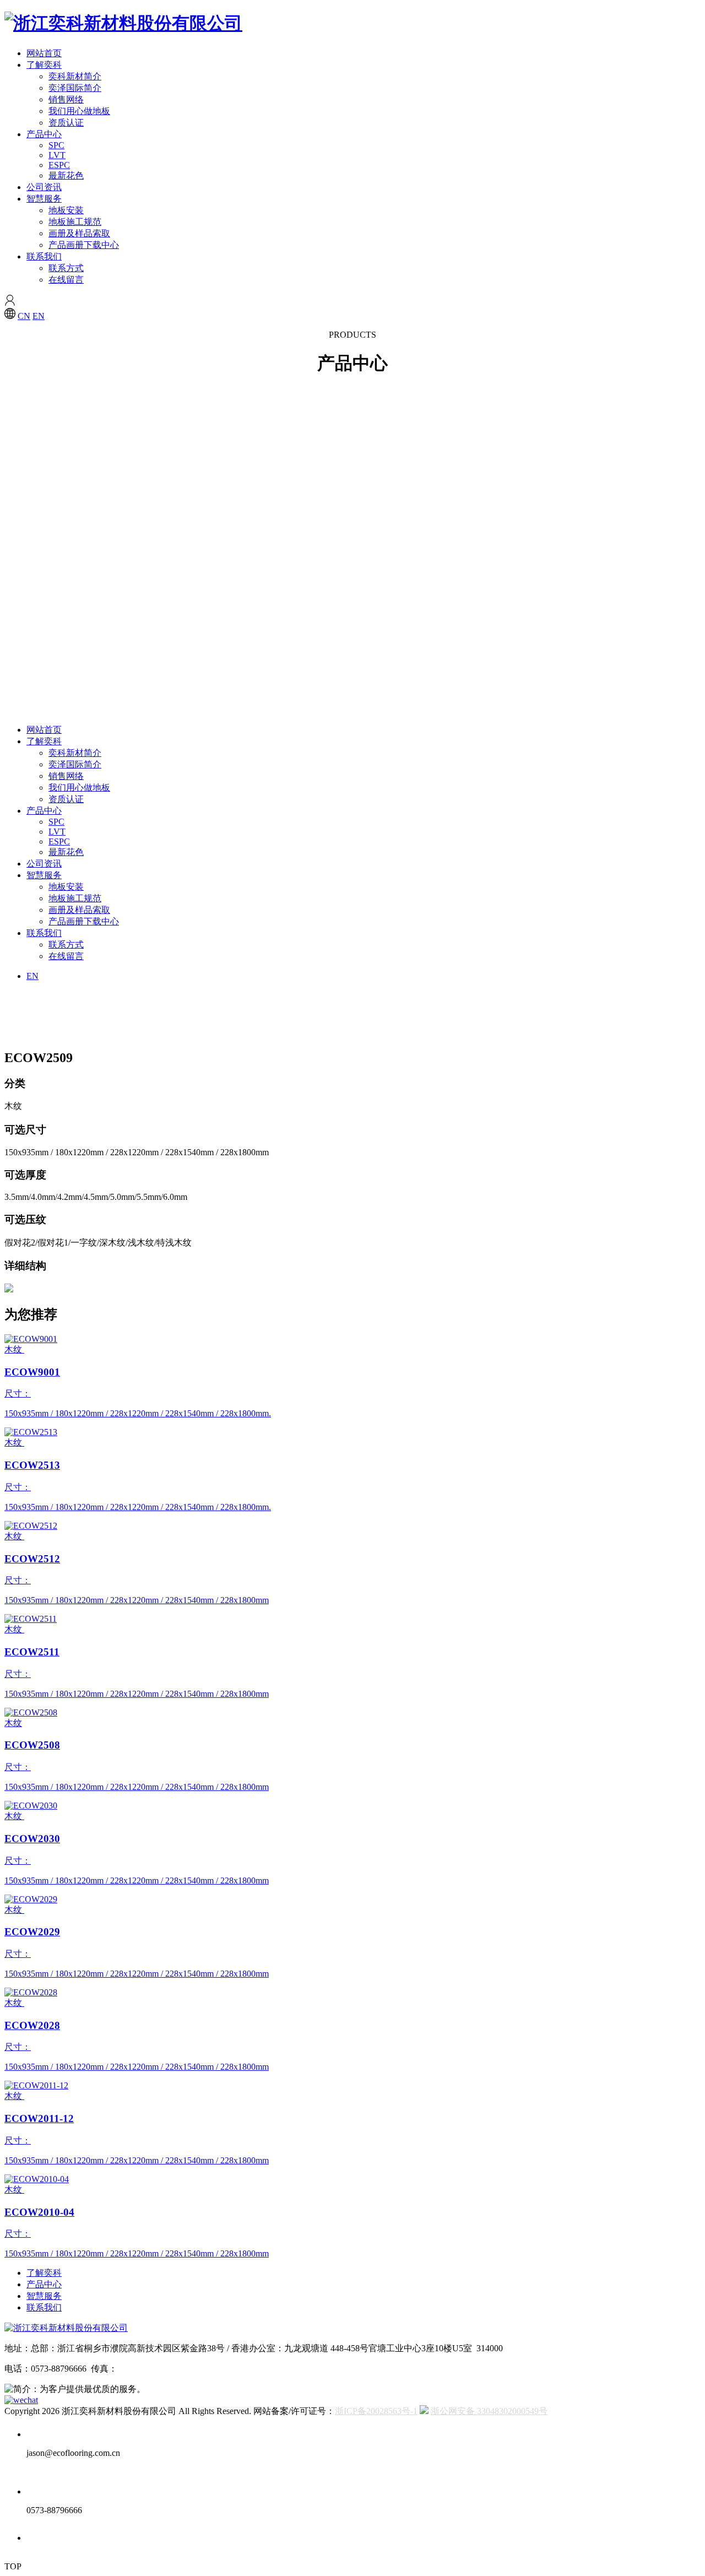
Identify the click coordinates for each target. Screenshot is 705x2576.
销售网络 (66, 99)
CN (24, 316)
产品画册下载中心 (84, 245)
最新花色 (66, 175)
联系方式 (66, 268)
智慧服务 (44, 199)
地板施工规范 (75, 222)
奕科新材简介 (75, 76)
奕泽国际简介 (75, 88)
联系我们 (44, 256)
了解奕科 (44, 65)
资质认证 (66, 123)
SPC (56, 145)
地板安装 (66, 210)
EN (39, 316)
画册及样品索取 (79, 233)
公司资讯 (44, 187)
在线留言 (66, 280)
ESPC (59, 165)
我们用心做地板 (79, 111)
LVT (57, 155)
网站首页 (44, 53)
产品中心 (44, 134)
